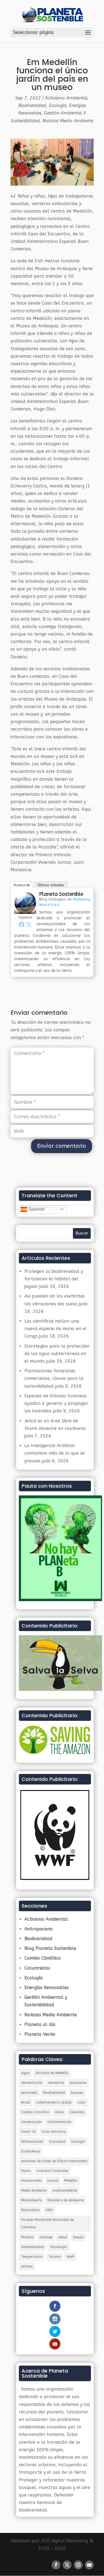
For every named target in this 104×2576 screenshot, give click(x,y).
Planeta (27, 2237)
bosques (77, 2093)
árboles (27, 2266)
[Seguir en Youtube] (89, 2565)
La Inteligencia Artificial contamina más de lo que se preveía (54, 1453)
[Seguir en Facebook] (56, 2565)
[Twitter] (29, 924)
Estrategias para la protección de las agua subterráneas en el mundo (57, 1354)
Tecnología (58, 2247)
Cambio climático (35, 2112)
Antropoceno (39, 1929)
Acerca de (22, 885)
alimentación (32, 2083)
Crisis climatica (54, 2132)
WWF (70, 2257)
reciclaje (46, 2237)
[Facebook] (22, 924)
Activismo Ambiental (66, 98)
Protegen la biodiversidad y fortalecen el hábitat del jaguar (54, 1279)
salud (63, 2237)
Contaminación (59, 2122)
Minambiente (31, 2200)
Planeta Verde (40, 2034)
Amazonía (29, 2093)
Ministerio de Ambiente (66, 2200)
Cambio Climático (43, 1958)
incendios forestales (52, 2171)
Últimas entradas (51, 885)
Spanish (36, 1209)
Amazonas (78, 2083)
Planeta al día (40, 2024)
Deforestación (32, 2142)
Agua (25, 2073)
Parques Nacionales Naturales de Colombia (47, 2223)
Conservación (31, 2122)
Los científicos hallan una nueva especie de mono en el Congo (56, 1329)
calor (82, 2102)
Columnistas (37, 1968)
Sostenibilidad (32, 2247)
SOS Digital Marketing (65, 2541)
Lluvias (53, 2181)
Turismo (54, 2257)
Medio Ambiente (34, 2191)
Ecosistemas (31, 2151)
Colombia (77, 2112)
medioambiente (65, 2191)
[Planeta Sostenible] (25, 910)
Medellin (71, 2181)
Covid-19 (28, 2132)
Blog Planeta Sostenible (50, 1948)
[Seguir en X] (67, 2565)
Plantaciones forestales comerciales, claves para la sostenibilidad (54, 1378)
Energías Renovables (47, 1988)
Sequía (78, 2237)
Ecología (58, 105)
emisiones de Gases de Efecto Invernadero (54, 2161)
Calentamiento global (54, 2102)
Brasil (26, 2102)
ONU (49, 2210)
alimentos (56, 2083)
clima (59, 2112)
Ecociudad (57, 2142)
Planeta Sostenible (61, 894)
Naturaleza (30, 2210)
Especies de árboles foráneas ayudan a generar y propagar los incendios (56, 1403)
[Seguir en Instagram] (78, 2565)
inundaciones (31, 2181)
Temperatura (32, 2257)
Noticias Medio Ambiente (68, 121)
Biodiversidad (32, 105)
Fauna (26, 2171)
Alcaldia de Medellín (52, 2073)
